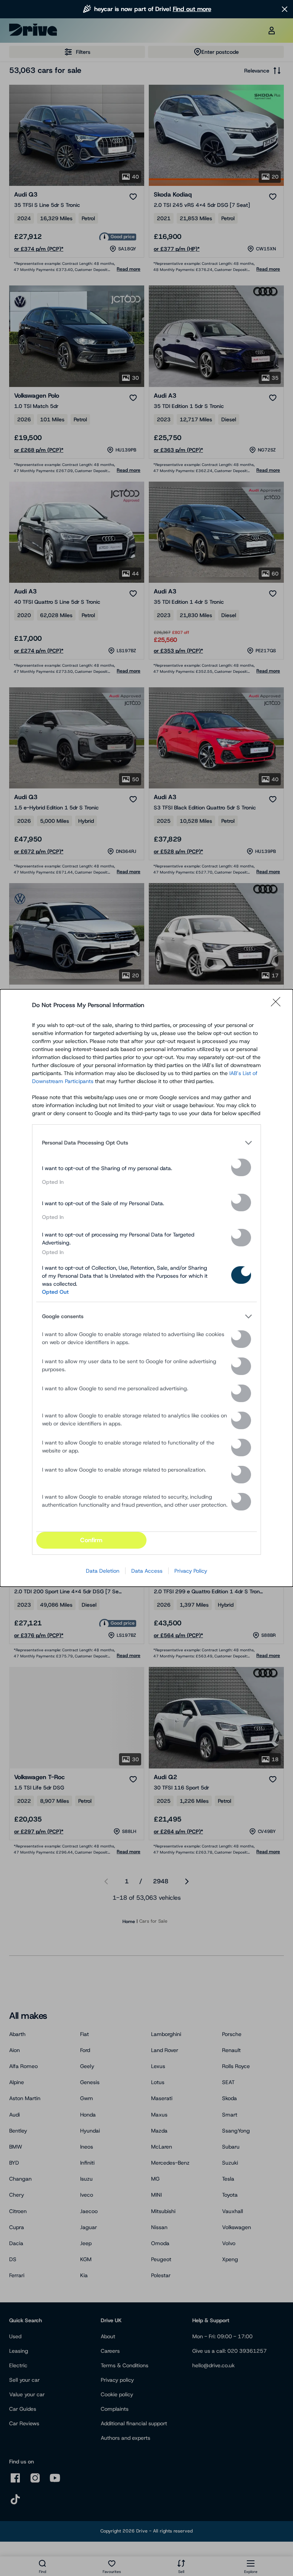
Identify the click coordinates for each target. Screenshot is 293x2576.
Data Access (147, 1571)
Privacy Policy (191, 1571)
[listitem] (146, 1143)
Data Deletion (103, 1571)
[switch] (241, 1167)
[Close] (278, 1005)
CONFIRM (91, 1540)
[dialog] (146, 1288)
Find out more (192, 9)
